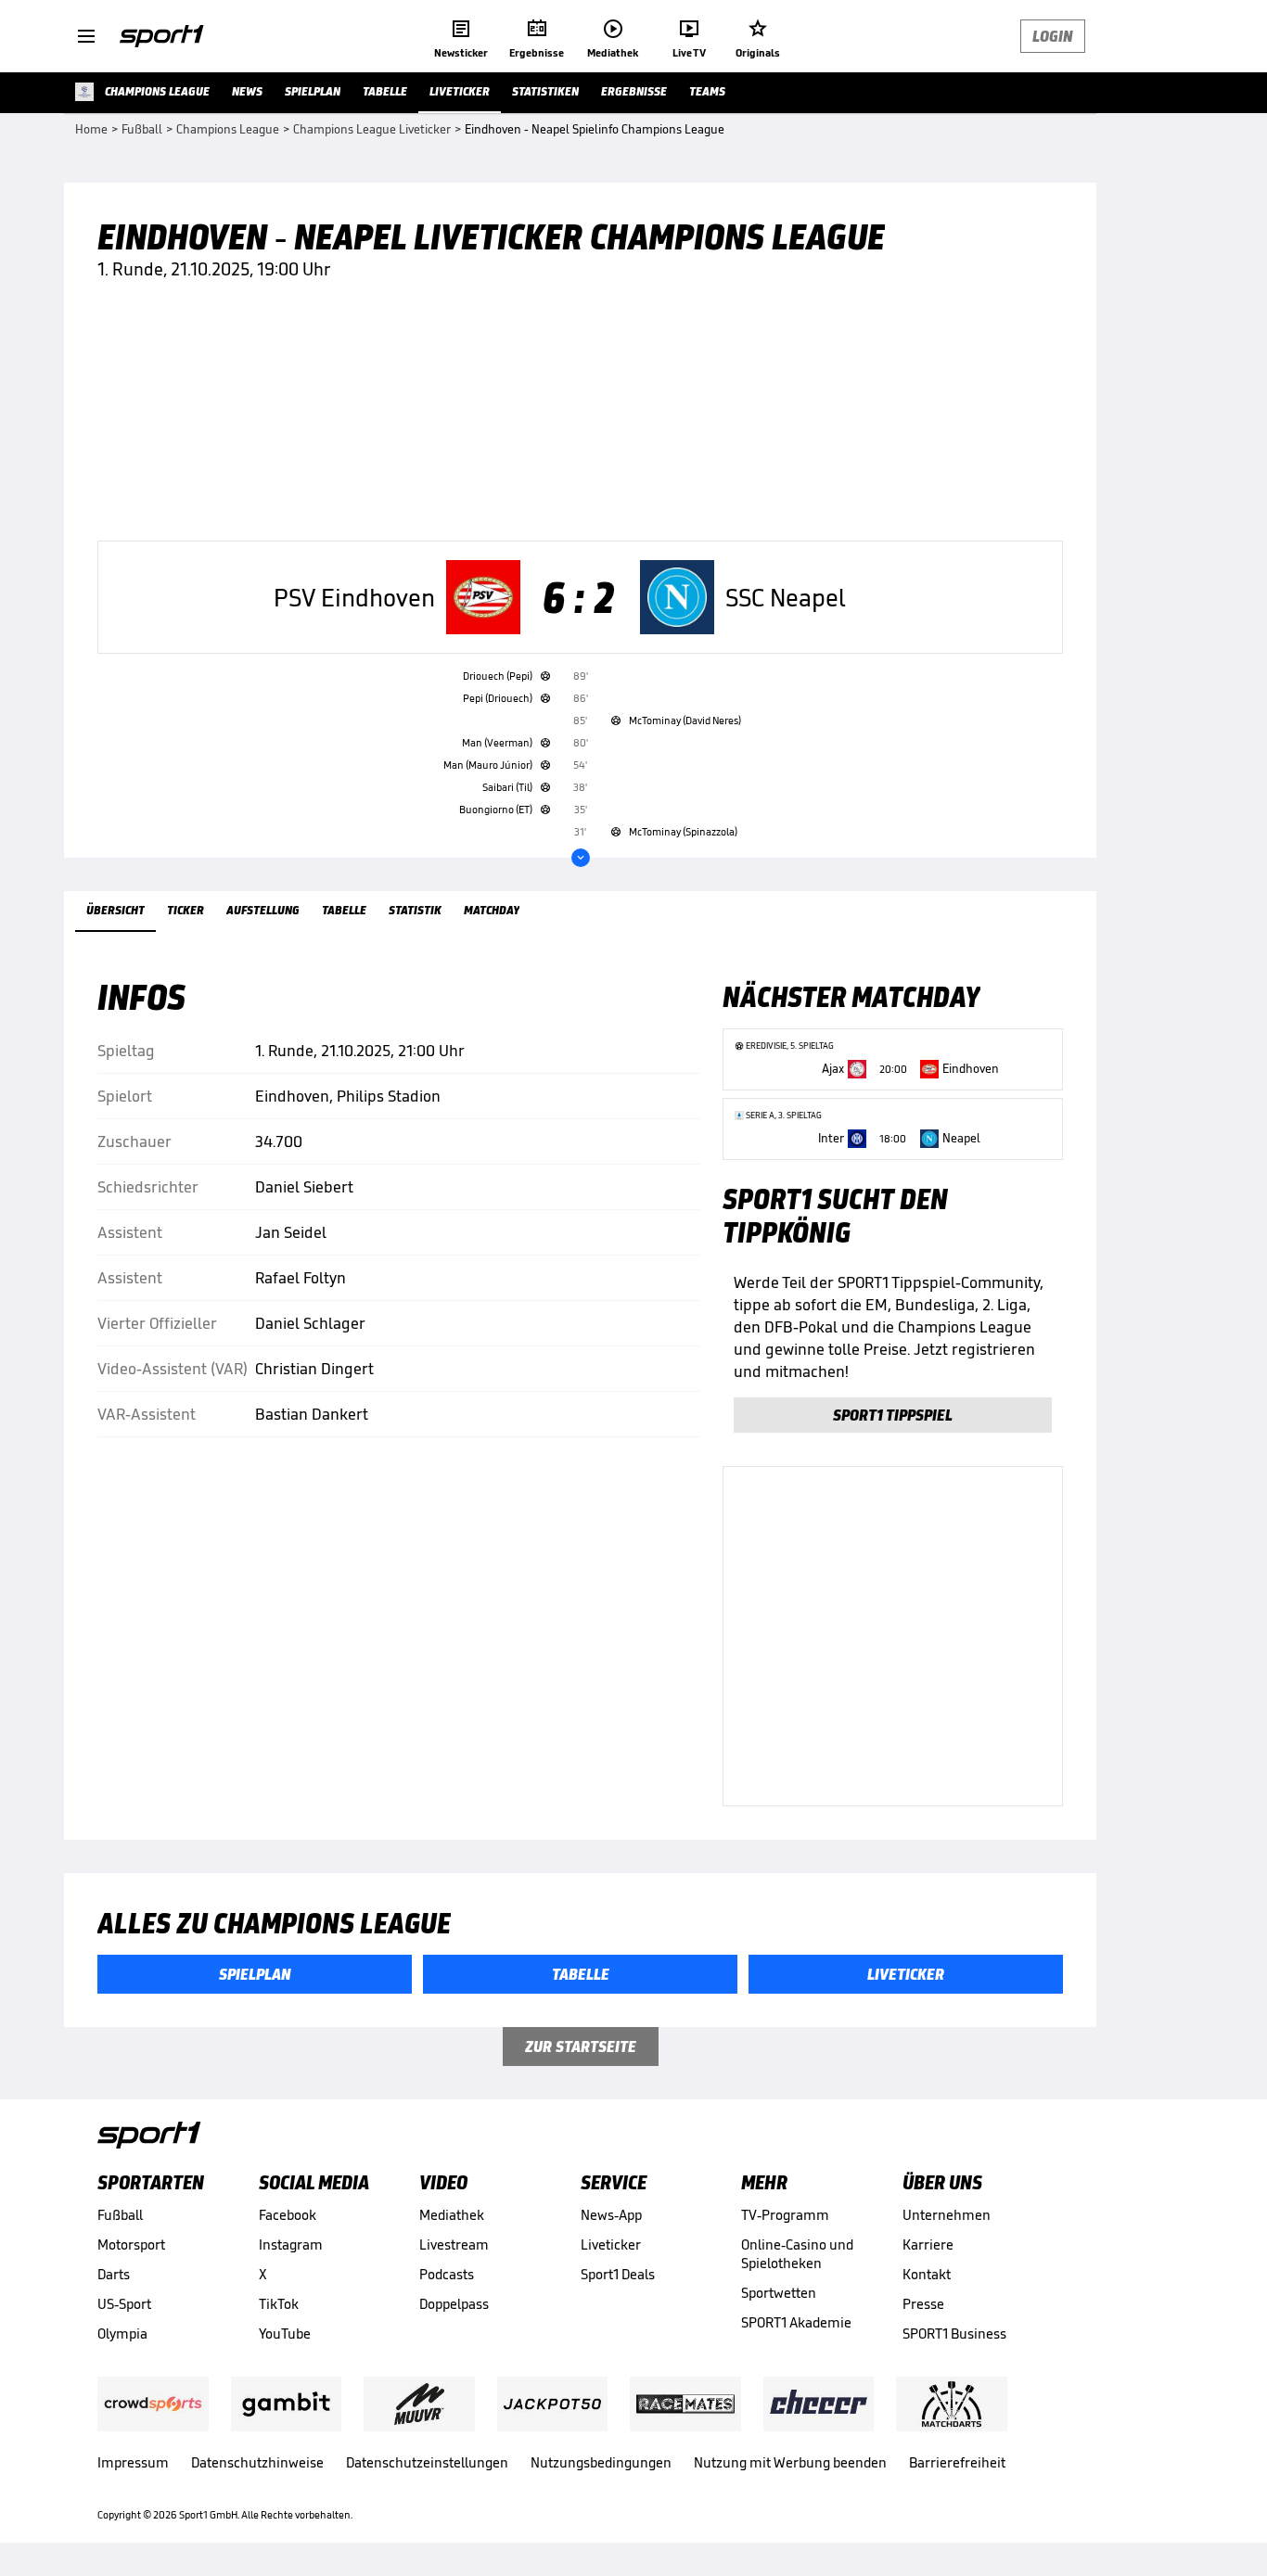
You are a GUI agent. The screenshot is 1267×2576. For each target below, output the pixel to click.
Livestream (454, 2244)
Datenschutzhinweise (257, 2462)
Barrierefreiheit (957, 2462)
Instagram (291, 2244)
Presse (923, 2304)
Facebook (288, 2215)
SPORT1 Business (954, 2334)
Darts (114, 2274)
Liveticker (611, 2244)
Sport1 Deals (618, 2274)
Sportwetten (779, 2293)
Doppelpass (454, 2304)
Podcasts (447, 2274)
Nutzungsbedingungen (601, 2462)
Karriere (928, 2244)
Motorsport (131, 2244)
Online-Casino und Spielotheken (797, 2254)
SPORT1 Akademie (796, 2322)
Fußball (120, 2215)
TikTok (279, 2304)
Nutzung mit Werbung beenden (790, 2462)
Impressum (133, 2462)
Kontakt (927, 2274)
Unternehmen (947, 2215)
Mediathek (452, 2215)
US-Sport (124, 2304)
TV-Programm (785, 2215)
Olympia (122, 2334)
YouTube (285, 2334)
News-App (611, 2215)
